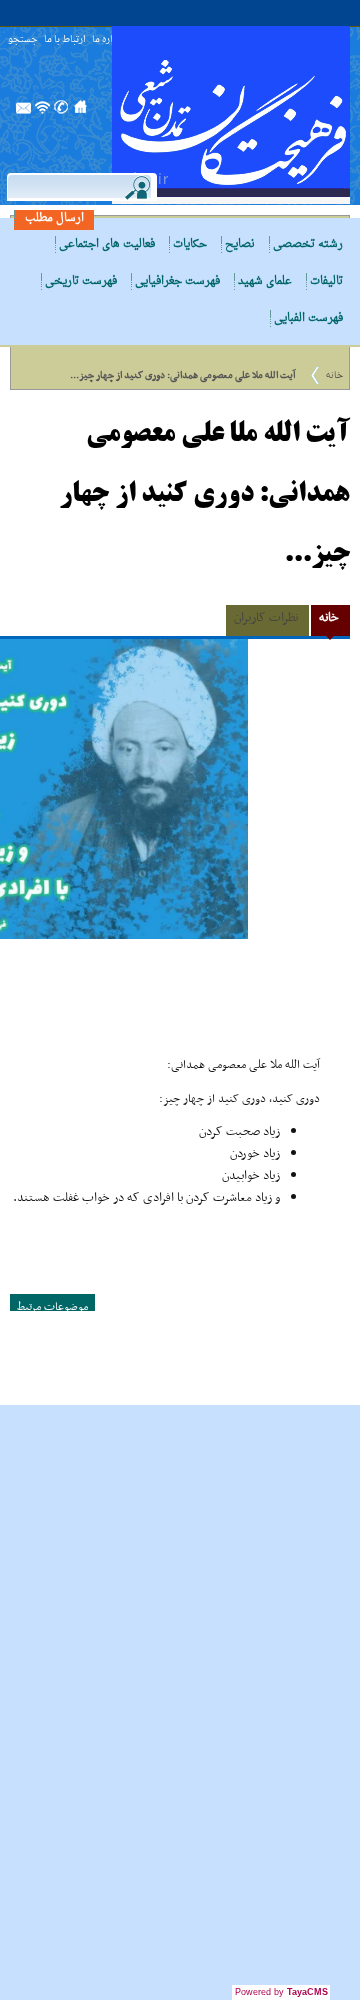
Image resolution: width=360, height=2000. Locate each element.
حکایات (190, 244)
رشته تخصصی (308, 244)
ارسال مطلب (54, 218)
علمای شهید (265, 281)
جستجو (23, 40)
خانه (334, 375)
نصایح (240, 244)
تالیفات (326, 281)
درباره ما (108, 40)
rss (43, 113)
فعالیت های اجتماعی (107, 244)
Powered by (281, 1992)
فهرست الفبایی (308, 318)
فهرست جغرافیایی (177, 281)
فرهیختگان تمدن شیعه (231, 115)
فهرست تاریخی (81, 281)
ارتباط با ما (65, 40)
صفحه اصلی (81, 113)
